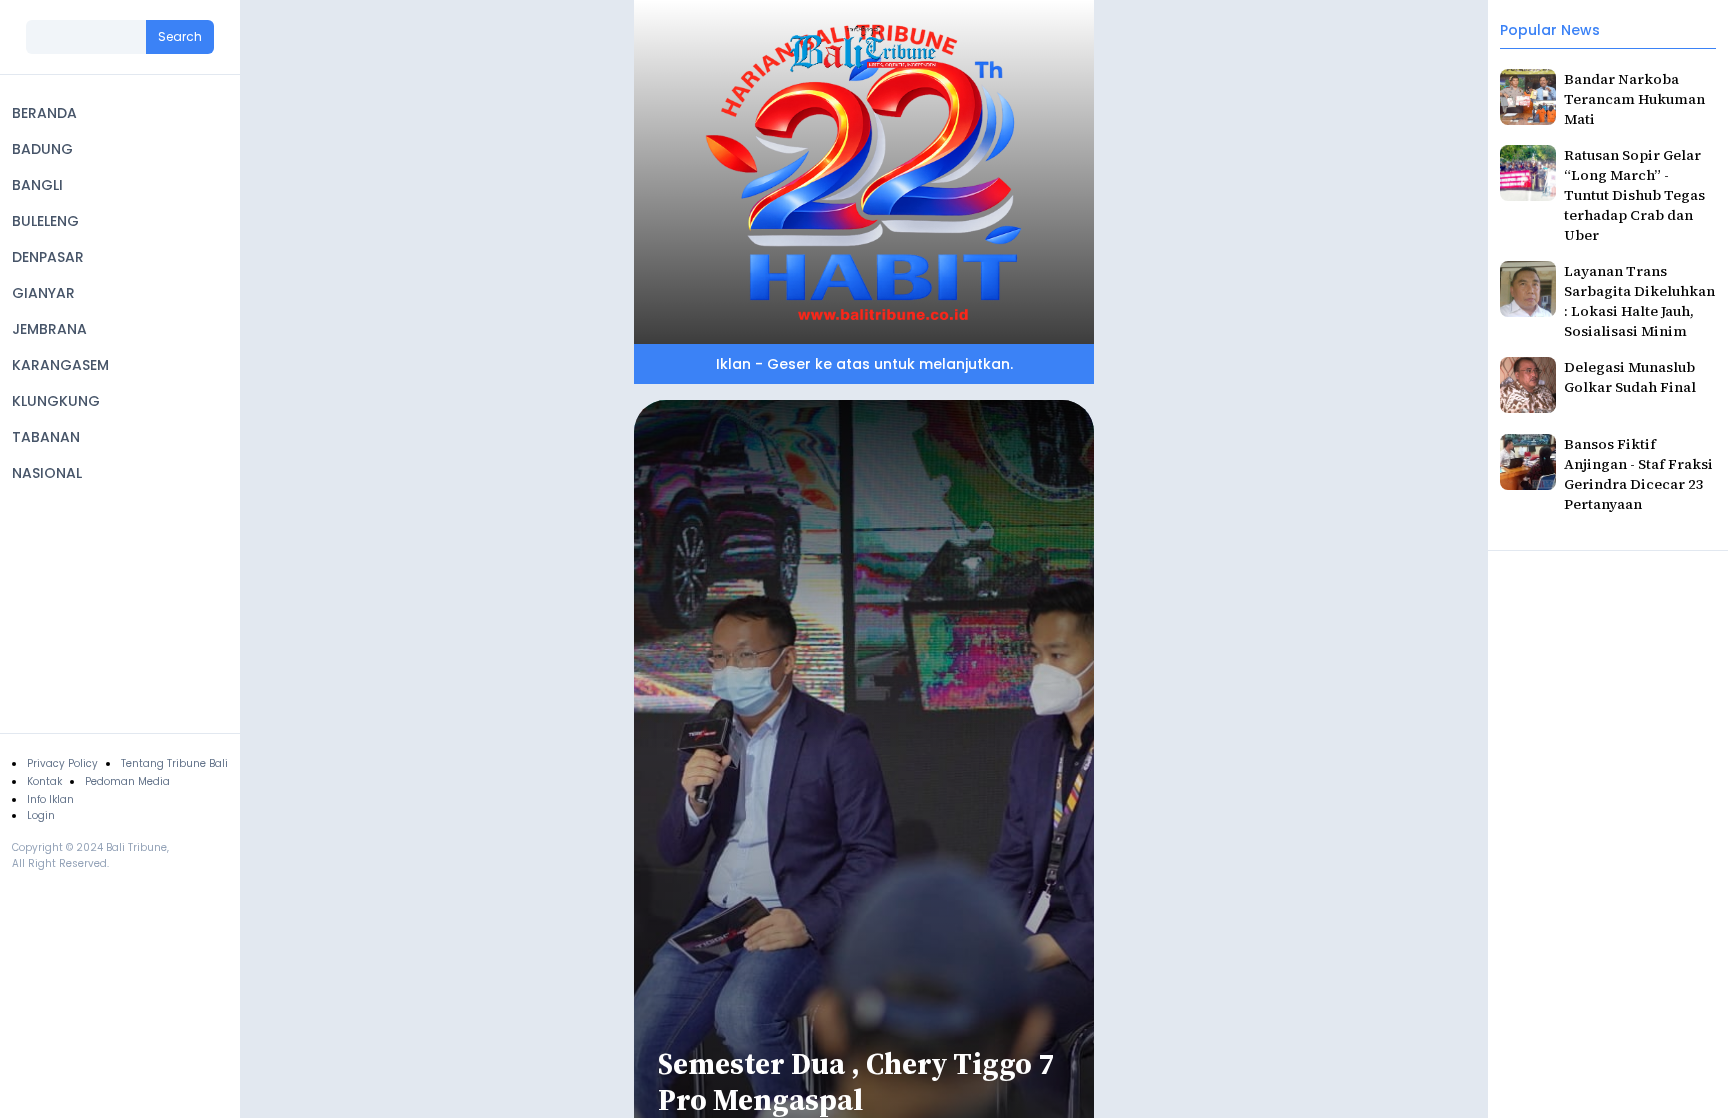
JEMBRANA (49, 329)
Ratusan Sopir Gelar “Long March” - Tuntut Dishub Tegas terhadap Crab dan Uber (1634, 195)
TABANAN (46, 437)
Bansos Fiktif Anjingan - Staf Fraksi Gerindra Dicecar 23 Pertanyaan (1638, 474)
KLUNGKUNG (56, 401)
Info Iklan (50, 799)
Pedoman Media (127, 781)
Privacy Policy (62, 763)
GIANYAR (43, 293)
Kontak (44, 781)
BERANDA (44, 113)
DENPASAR (48, 257)
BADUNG (42, 149)
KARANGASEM (60, 365)
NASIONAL (47, 473)
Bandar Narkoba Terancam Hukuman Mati (1634, 99)
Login (41, 815)
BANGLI (37, 185)
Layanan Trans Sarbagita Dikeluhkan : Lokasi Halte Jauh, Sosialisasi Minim (1639, 301)
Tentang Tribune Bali (174, 763)
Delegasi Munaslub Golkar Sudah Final (1630, 377)
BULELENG (45, 221)
